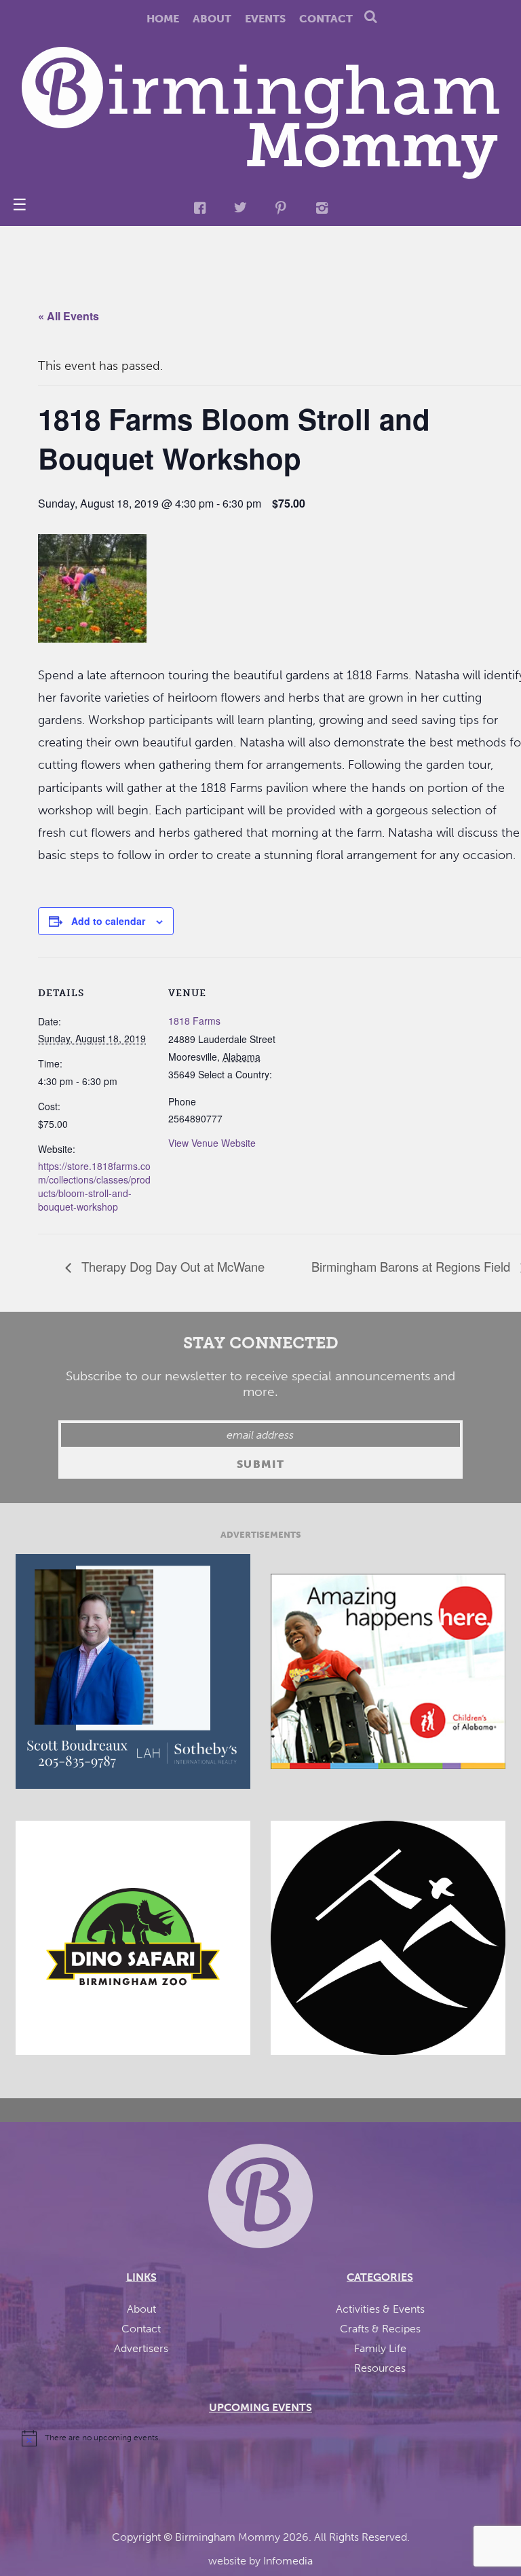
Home (163, 19)
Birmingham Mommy (228, 2537)
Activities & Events (380, 2309)
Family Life (380, 2348)
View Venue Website (212, 1143)
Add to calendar (108, 921)
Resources (380, 2368)
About (212, 19)
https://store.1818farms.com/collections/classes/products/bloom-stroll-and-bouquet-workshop (94, 1186)
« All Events (69, 316)
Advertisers (141, 2348)
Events (265, 19)
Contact (326, 19)
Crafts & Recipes (380, 2329)
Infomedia (288, 2561)
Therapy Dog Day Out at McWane (171, 1266)
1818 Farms (194, 1021)
